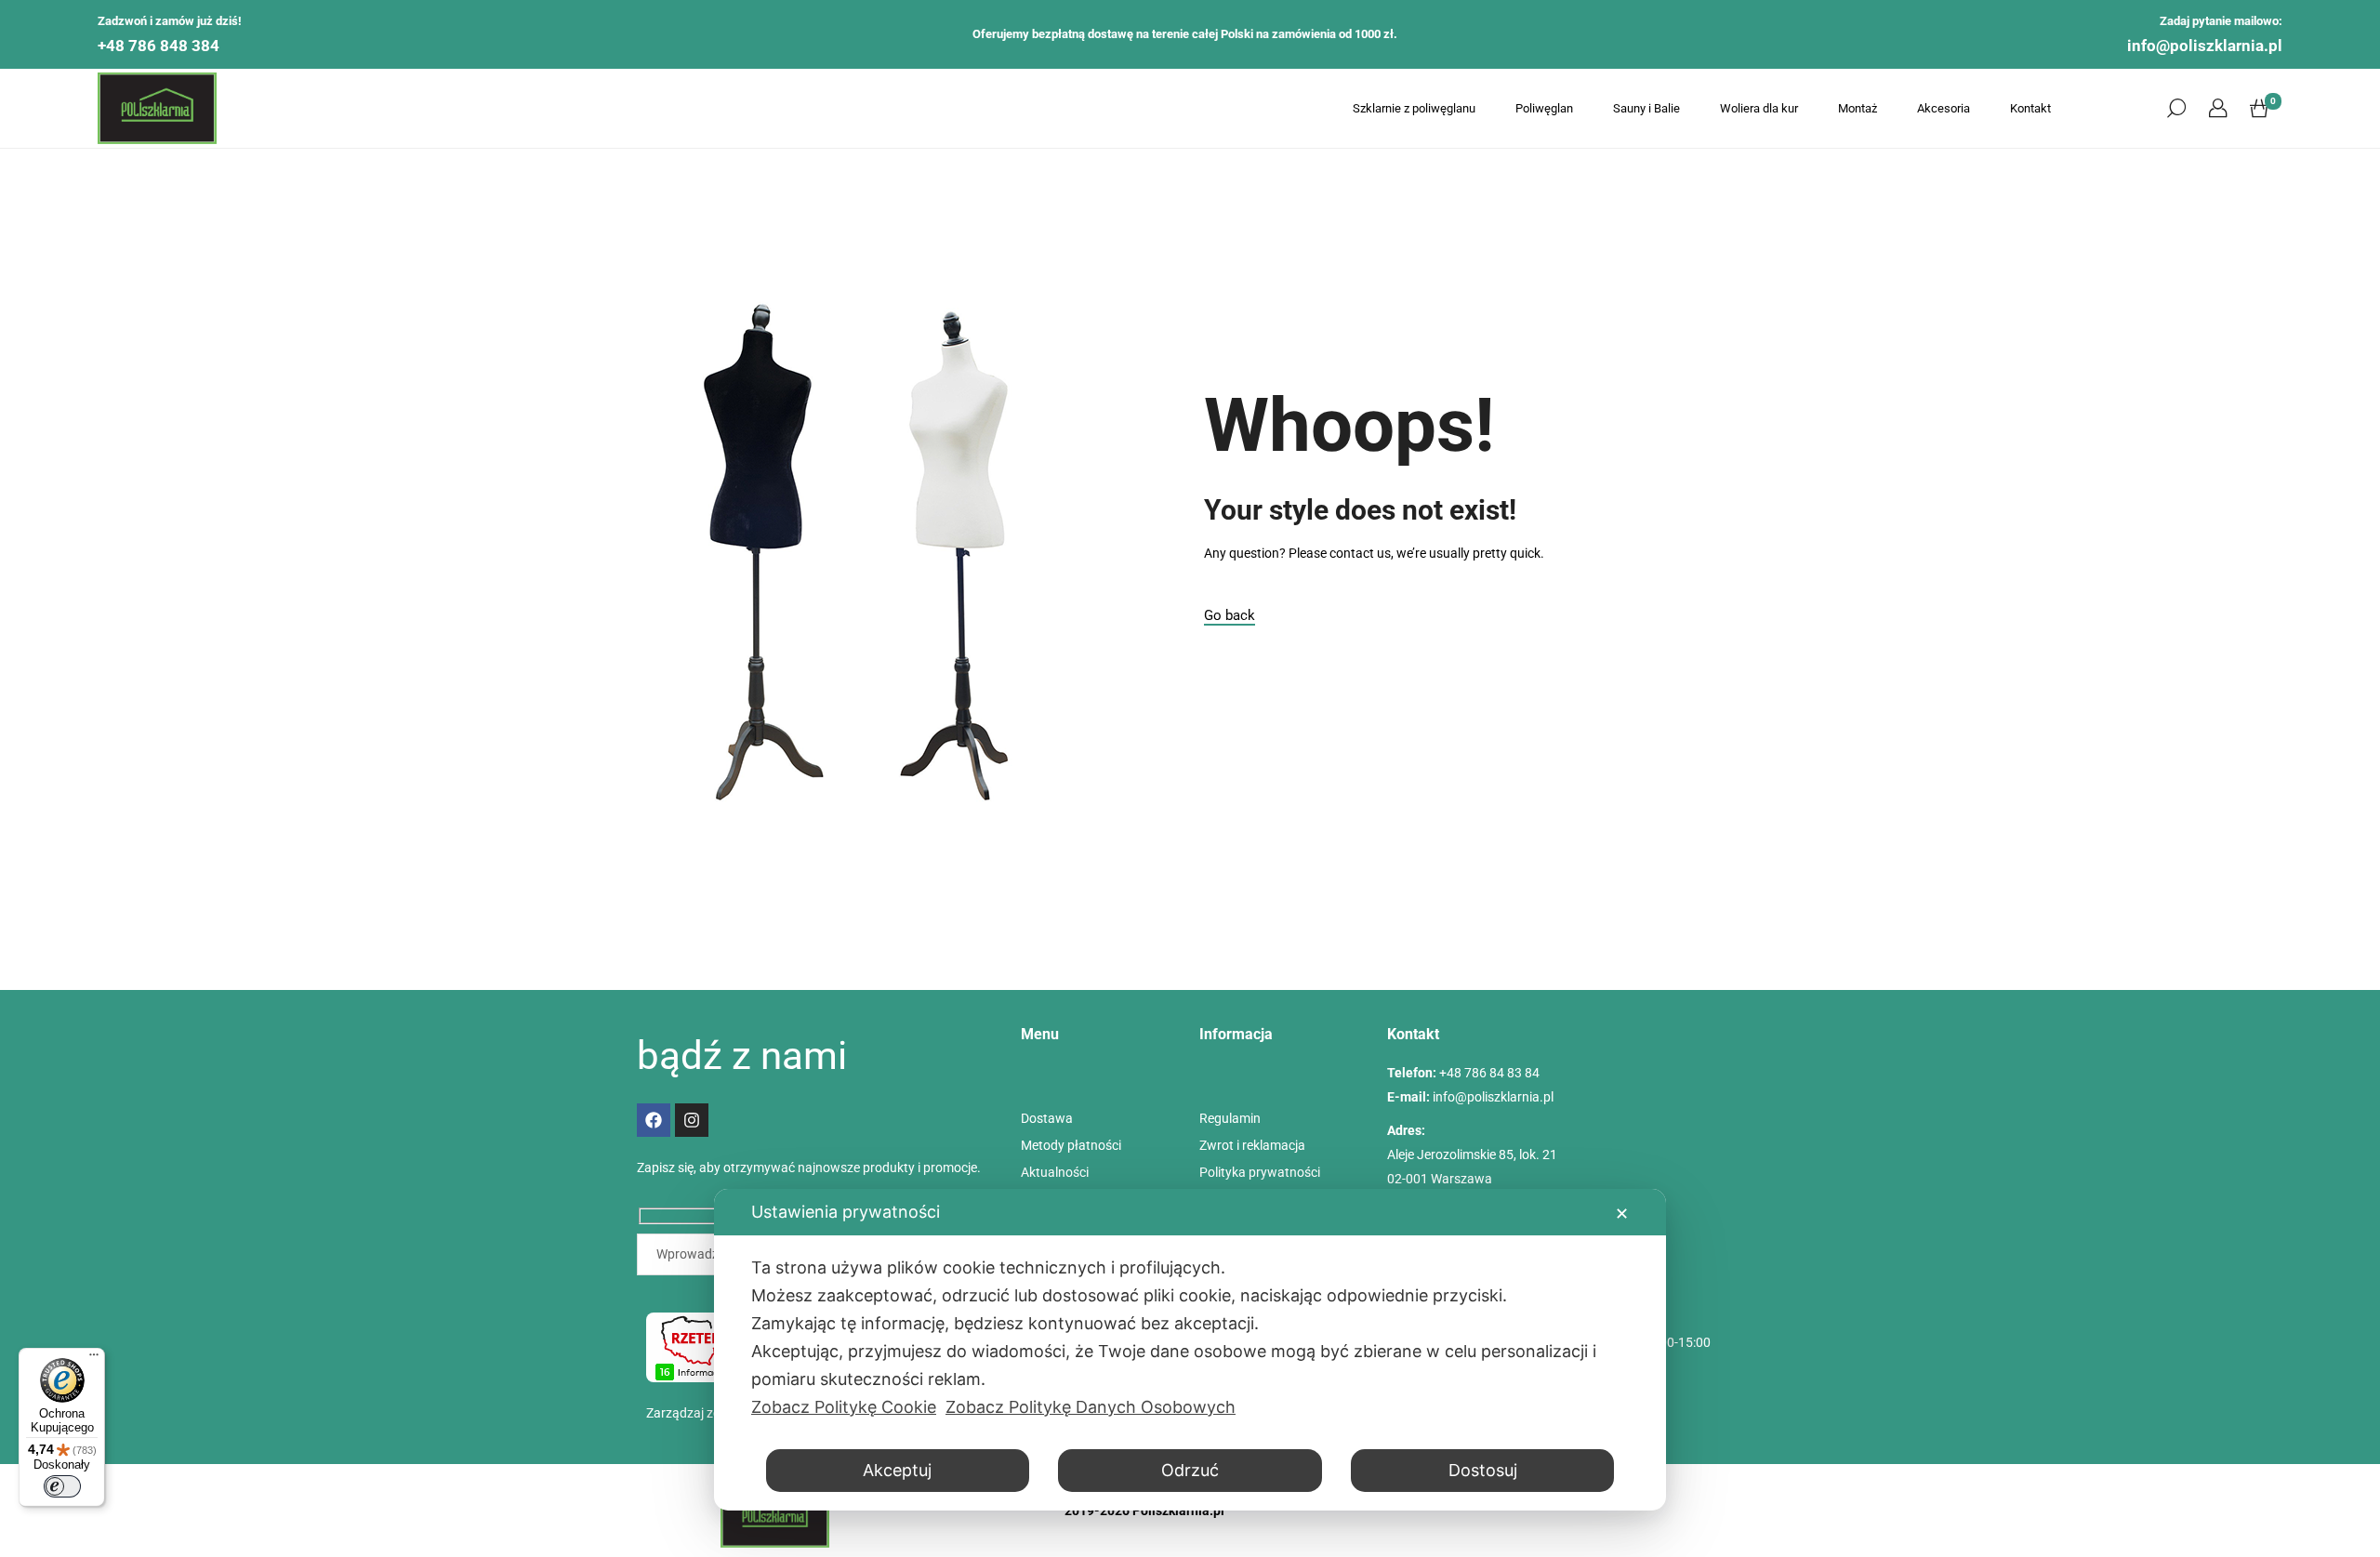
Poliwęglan (1544, 108)
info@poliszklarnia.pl (2205, 46)
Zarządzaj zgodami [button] (701, 1413)
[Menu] (94, 1359)
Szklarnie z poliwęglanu (1414, 108)
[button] (2176, 109)
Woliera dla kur (1759, 108)
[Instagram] (692, 1120)
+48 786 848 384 (159, 46)
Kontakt (2030, 108)
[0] (2259, 109)
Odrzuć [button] (1190, 1470)
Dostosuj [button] (1483, 1470)
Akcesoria (1944, 108)
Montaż (1858, 108)
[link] (2218, 109)
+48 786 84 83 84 (1489, 1073)
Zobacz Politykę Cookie (844, 1407)
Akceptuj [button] (897, 1470)
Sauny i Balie (1646, 108)
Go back (1230, 615)
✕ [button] (1622, 1214)
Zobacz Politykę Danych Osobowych (1091, 1407)
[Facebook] (654, 1120)
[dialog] (1190, 1350)
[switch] (62, 1486)
